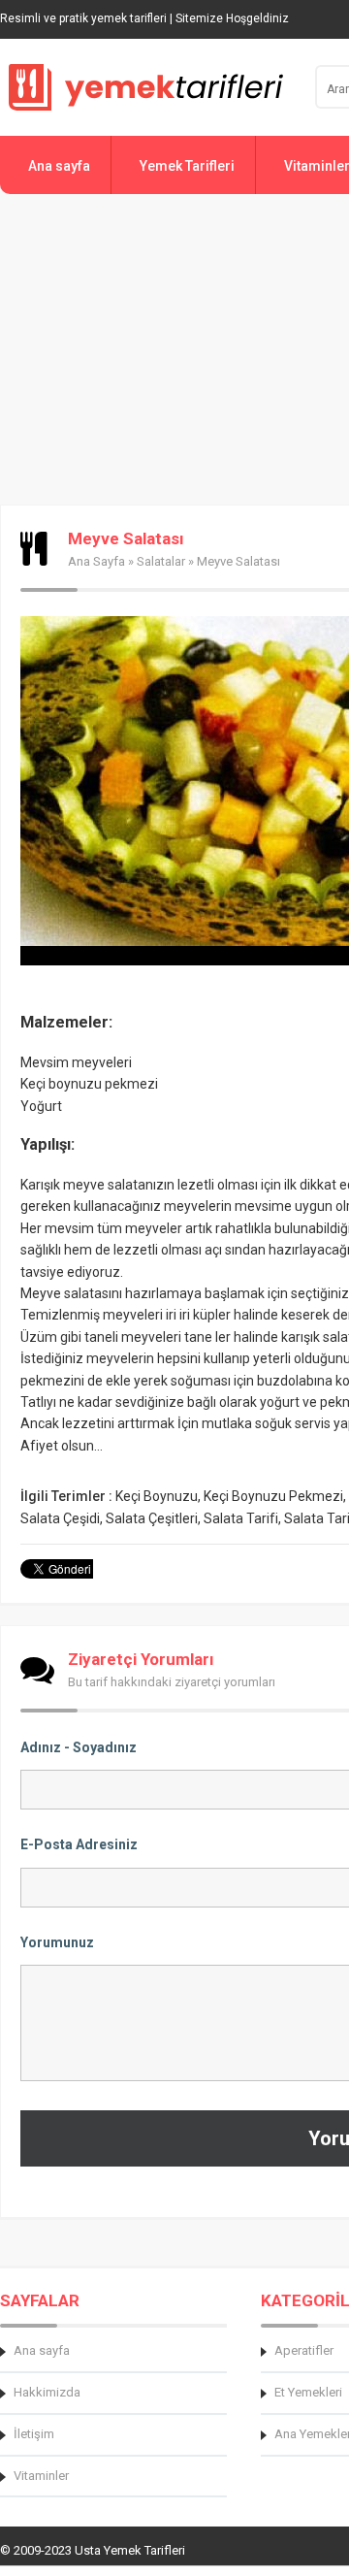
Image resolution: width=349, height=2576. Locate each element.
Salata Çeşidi (60, 1518)
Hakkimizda (47, 2392)
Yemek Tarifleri (187, 166)
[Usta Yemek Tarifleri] (145, 87)
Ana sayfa (59, 166)
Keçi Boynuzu (157, 1496)
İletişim (34, 2434)
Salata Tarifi (241, 1518)
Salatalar (161, 561)
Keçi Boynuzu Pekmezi (273, 1496)
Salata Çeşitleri (152, 1518)
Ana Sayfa (96, 561)
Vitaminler (41, 2476)
